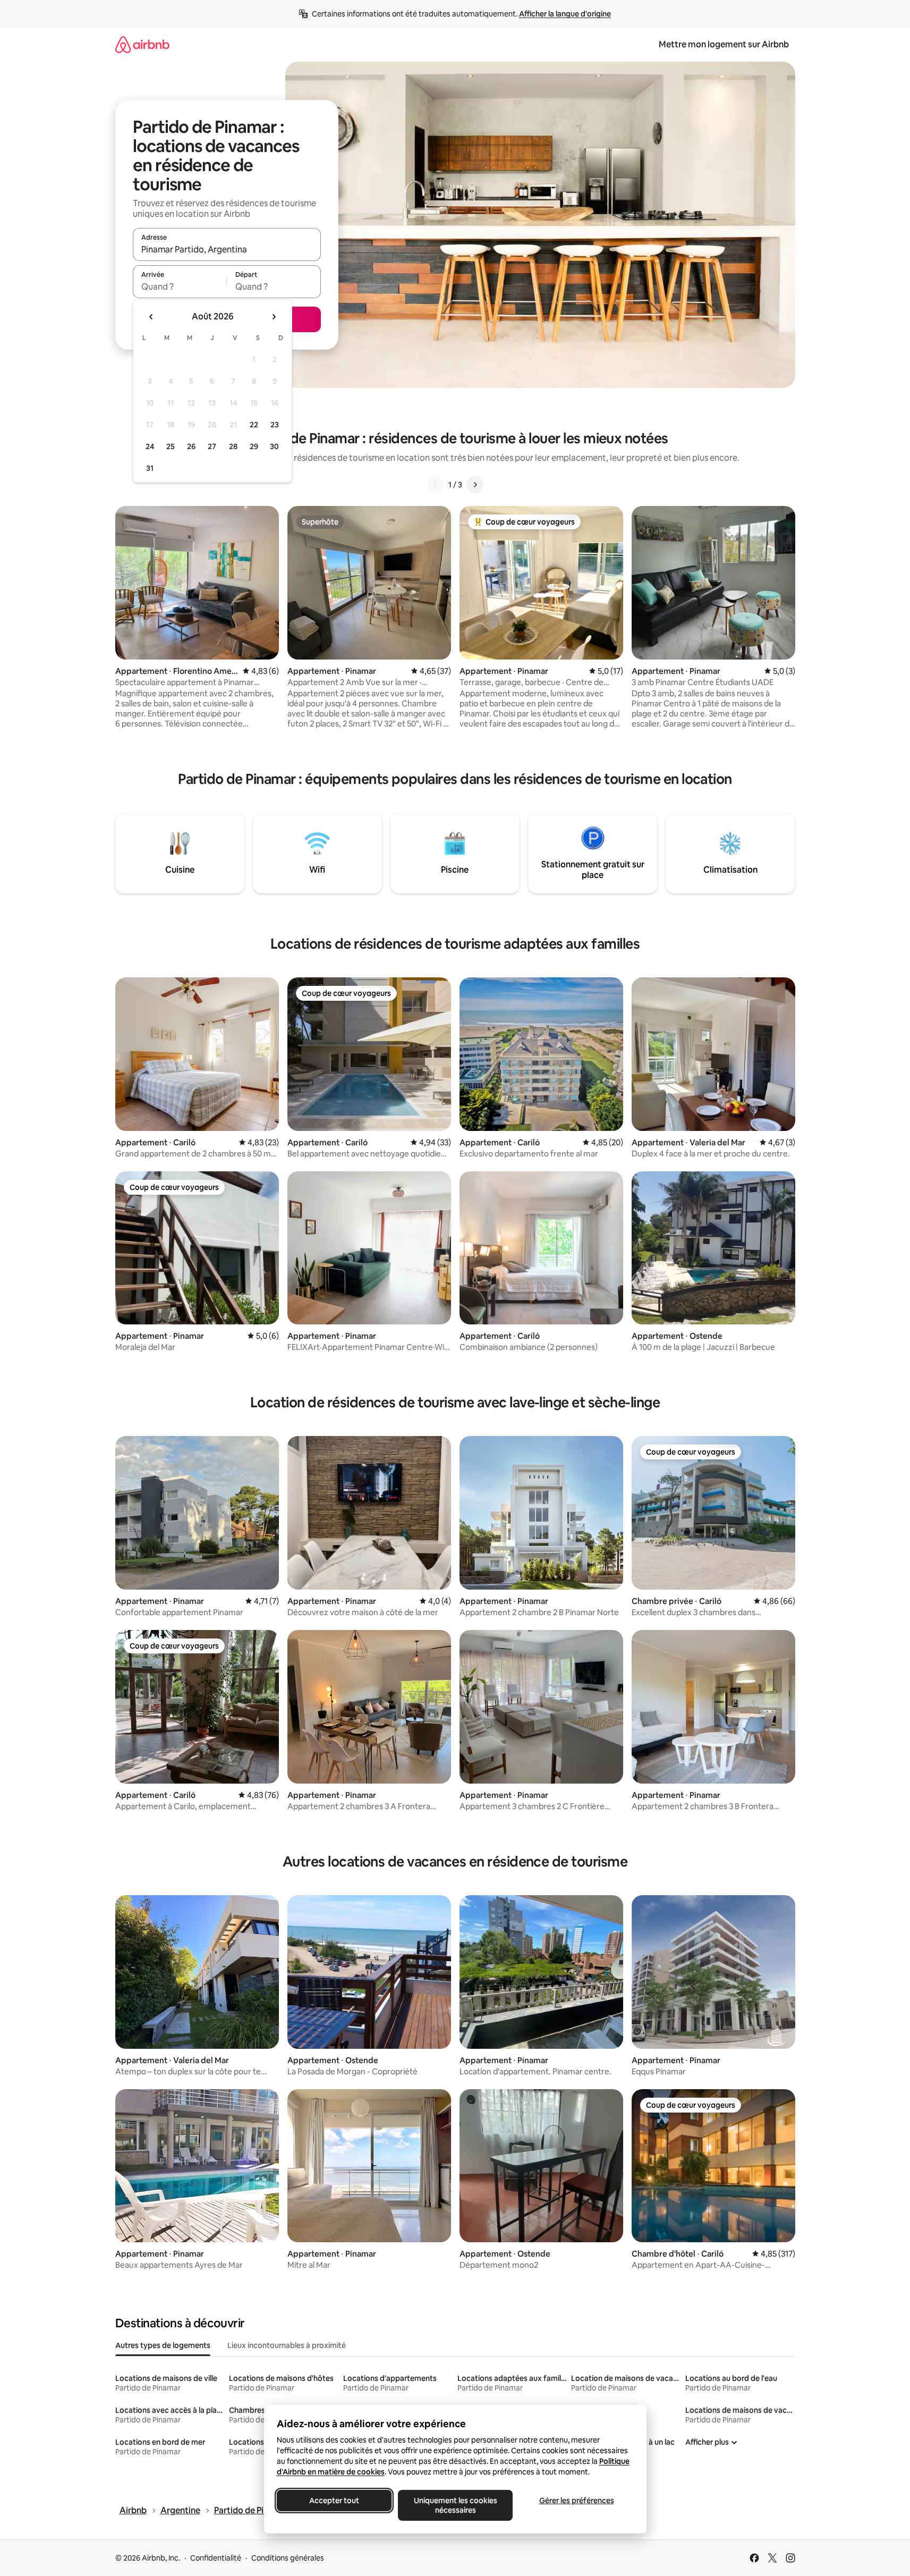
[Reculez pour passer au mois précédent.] (151, 317)
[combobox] (227, 249)
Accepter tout (334, 2501)
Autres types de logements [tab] (163, 2345)
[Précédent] (436, 485)
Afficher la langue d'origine (565, 14)
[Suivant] (475, 485)
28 (233, 446)
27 (212, 446)
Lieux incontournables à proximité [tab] (287, 2345)
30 (274, 446)
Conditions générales (288, 2558)
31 (150, 468)
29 (254, 446)
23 (275, 425)
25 (171, 446)
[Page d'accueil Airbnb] (142, 44)
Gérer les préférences (576, 2501)
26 (191, 446)
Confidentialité (216, 2558)
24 (150, 446)
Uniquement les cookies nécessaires (455, 2505)
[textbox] (180, 286)
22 (254, 425)
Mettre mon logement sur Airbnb (724, 44)
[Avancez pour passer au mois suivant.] (274, 317)
